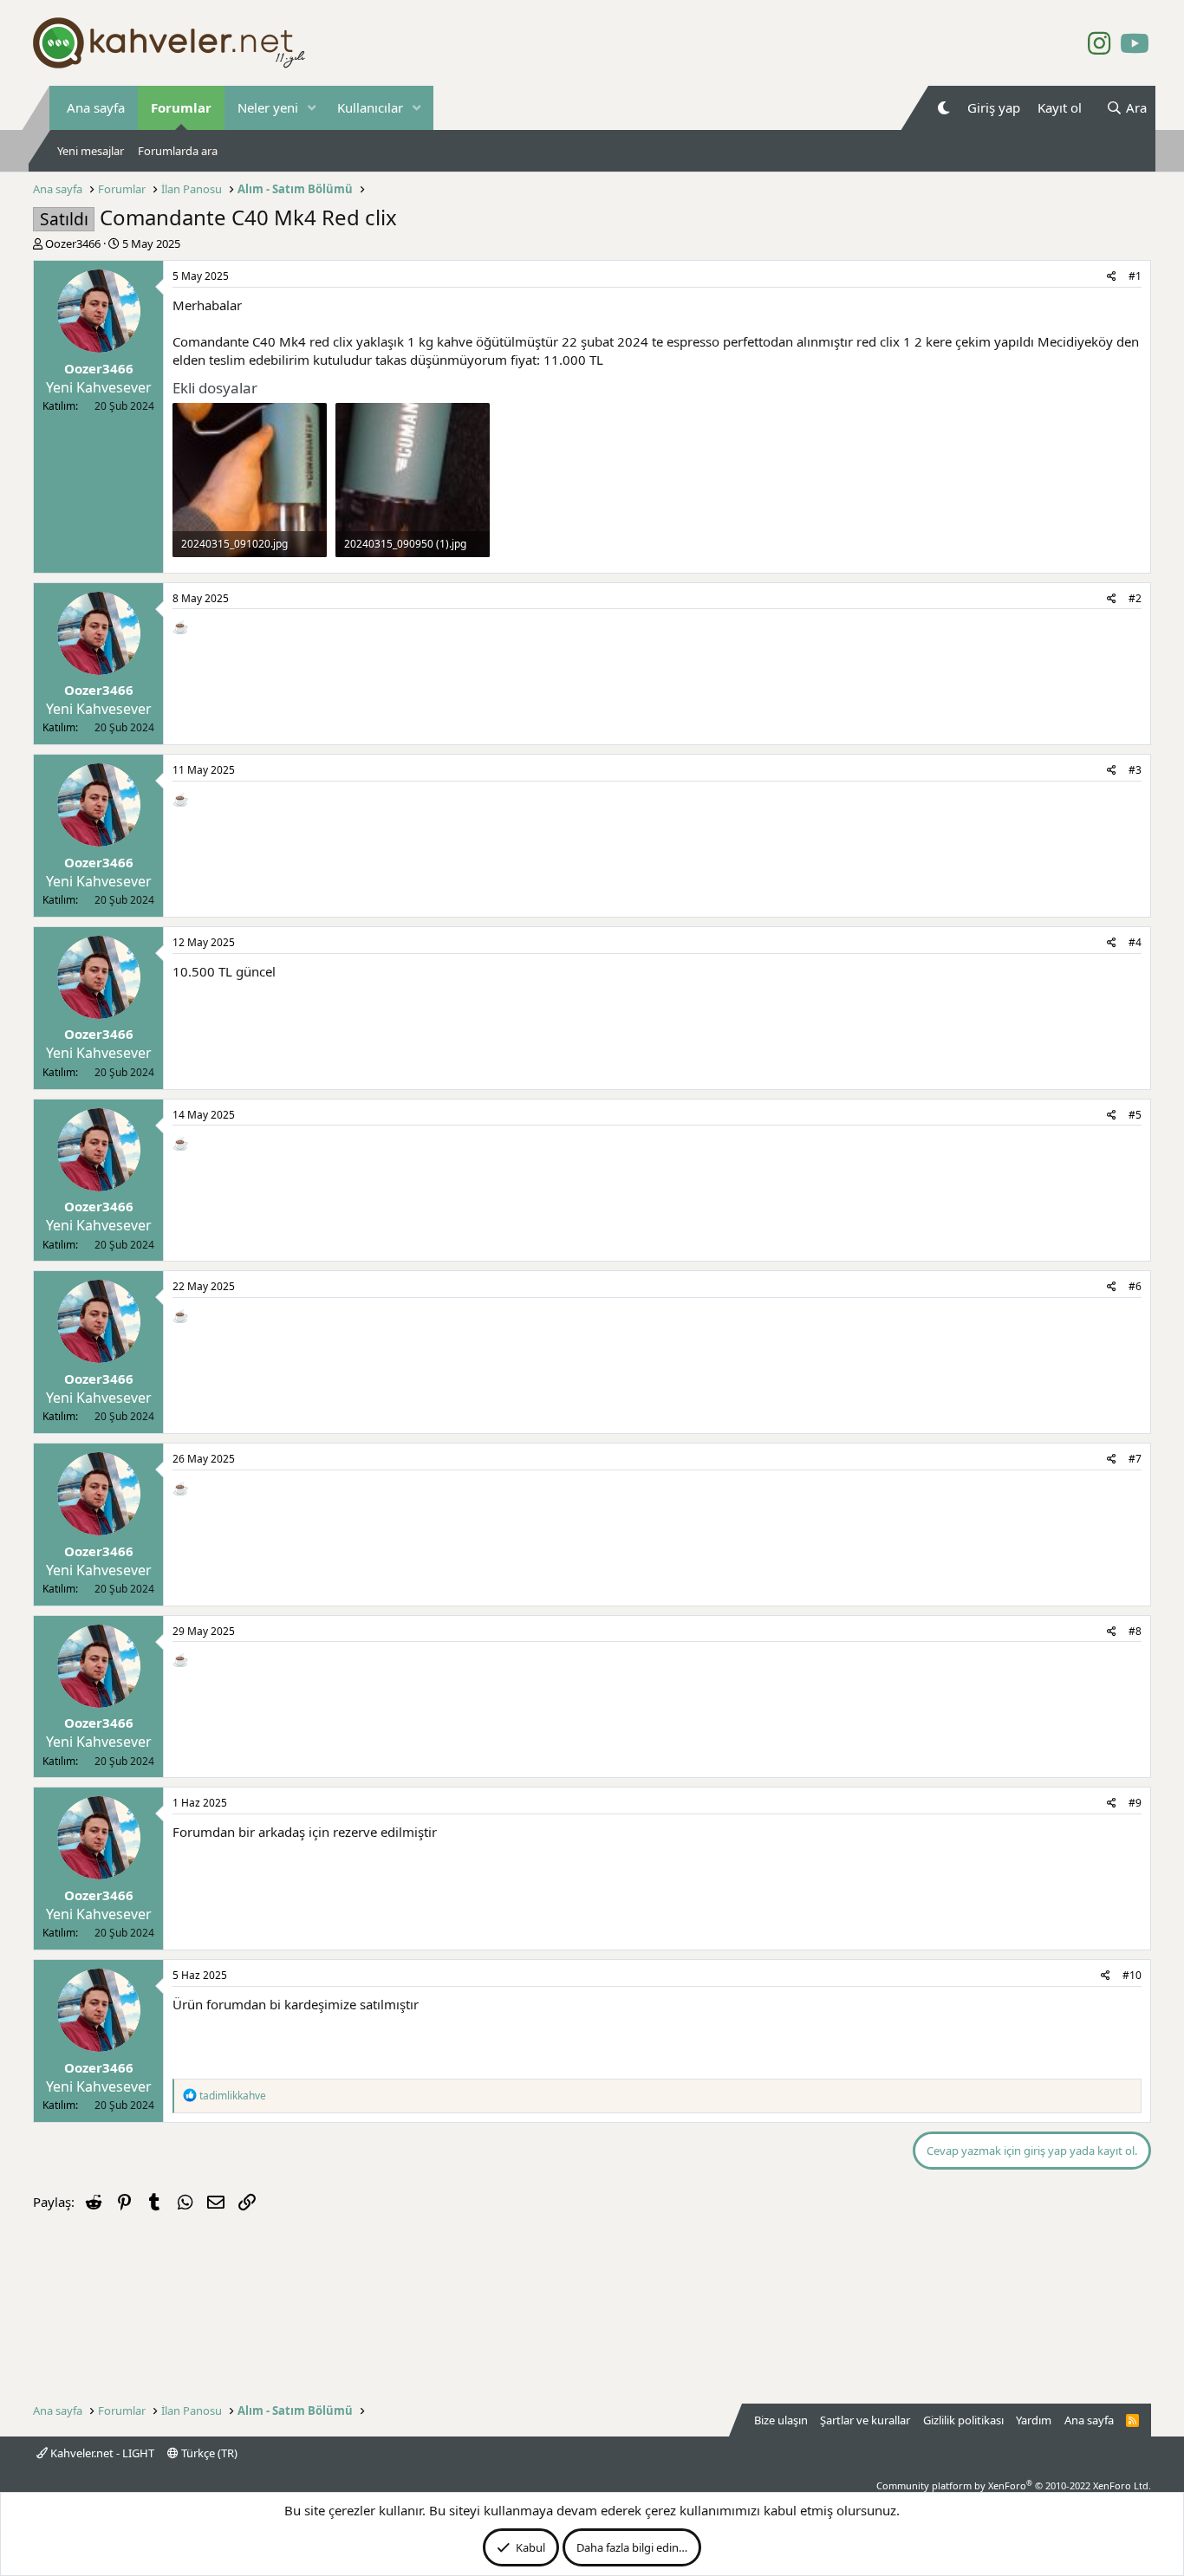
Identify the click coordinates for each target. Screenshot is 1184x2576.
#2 (1135, 598)
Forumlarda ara (178, 151)
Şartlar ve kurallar (865, 2420)
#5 (1135, 1115)
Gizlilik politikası (963, 2420)
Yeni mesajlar (91, 151)
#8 (1135, 1631)
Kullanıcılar (370, 107)
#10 (1132, 1975)
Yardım (1034, 2420)
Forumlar (181, 107)
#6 (1135, 1286)
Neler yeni (268, 107)
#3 (1135, 770)
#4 (1135, 942)
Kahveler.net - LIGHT (101, 2453)
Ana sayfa (96, 107)
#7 (1135, 1459)
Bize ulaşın (781, 2420)
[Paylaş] (1112, 277)
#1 (1135, 276)
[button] (312, 108)
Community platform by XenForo (1014, 2485)
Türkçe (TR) (208, 2453)
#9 (1135, 1803)
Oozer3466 (73, 243)
